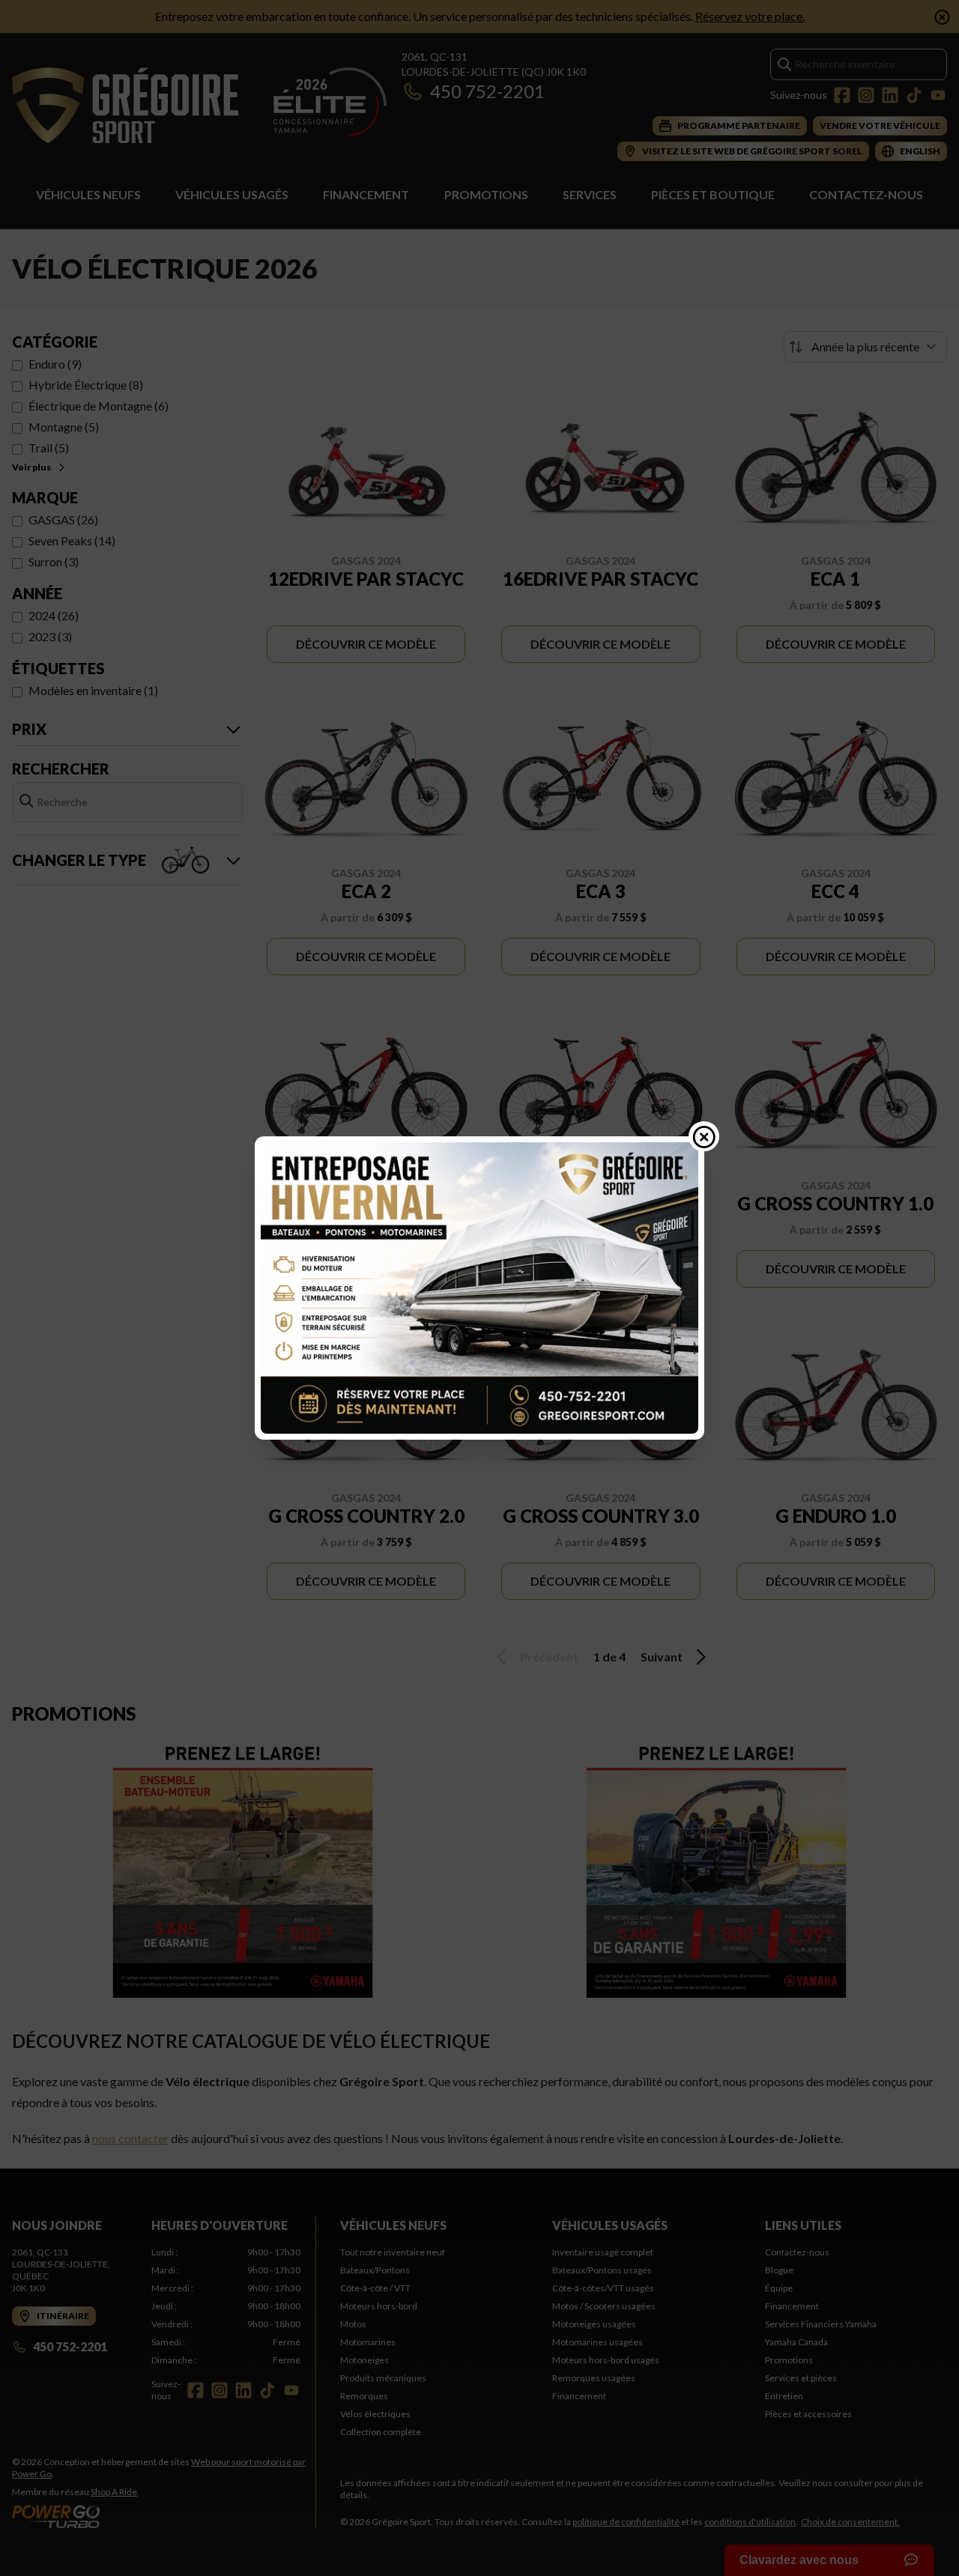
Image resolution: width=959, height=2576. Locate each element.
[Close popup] (704, 1136)
